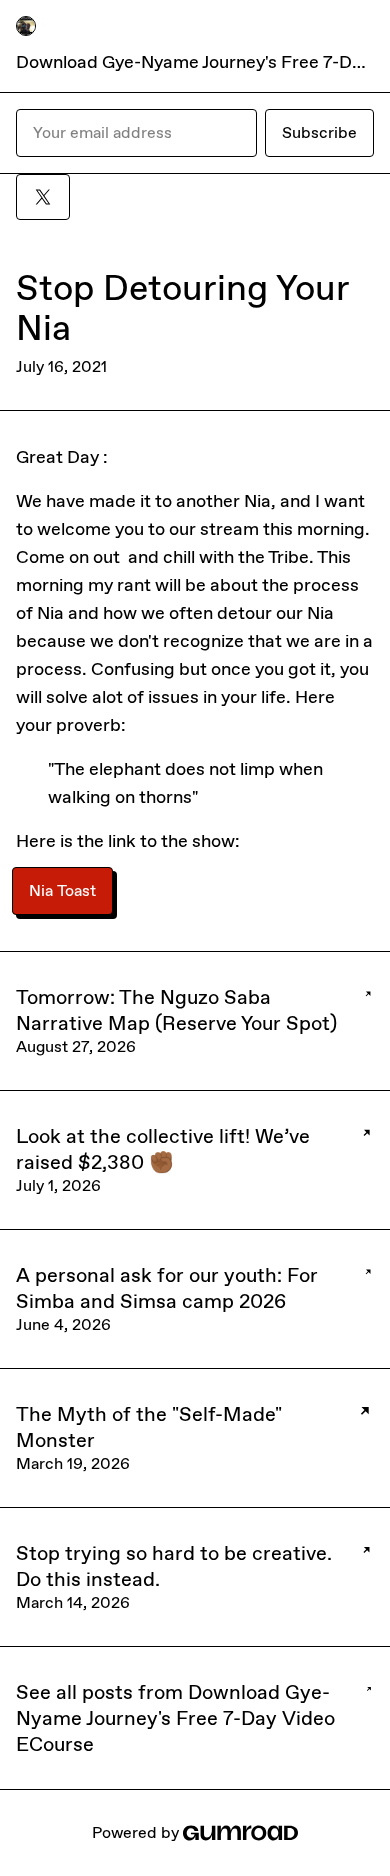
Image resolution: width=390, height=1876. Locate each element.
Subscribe (319, 132)
